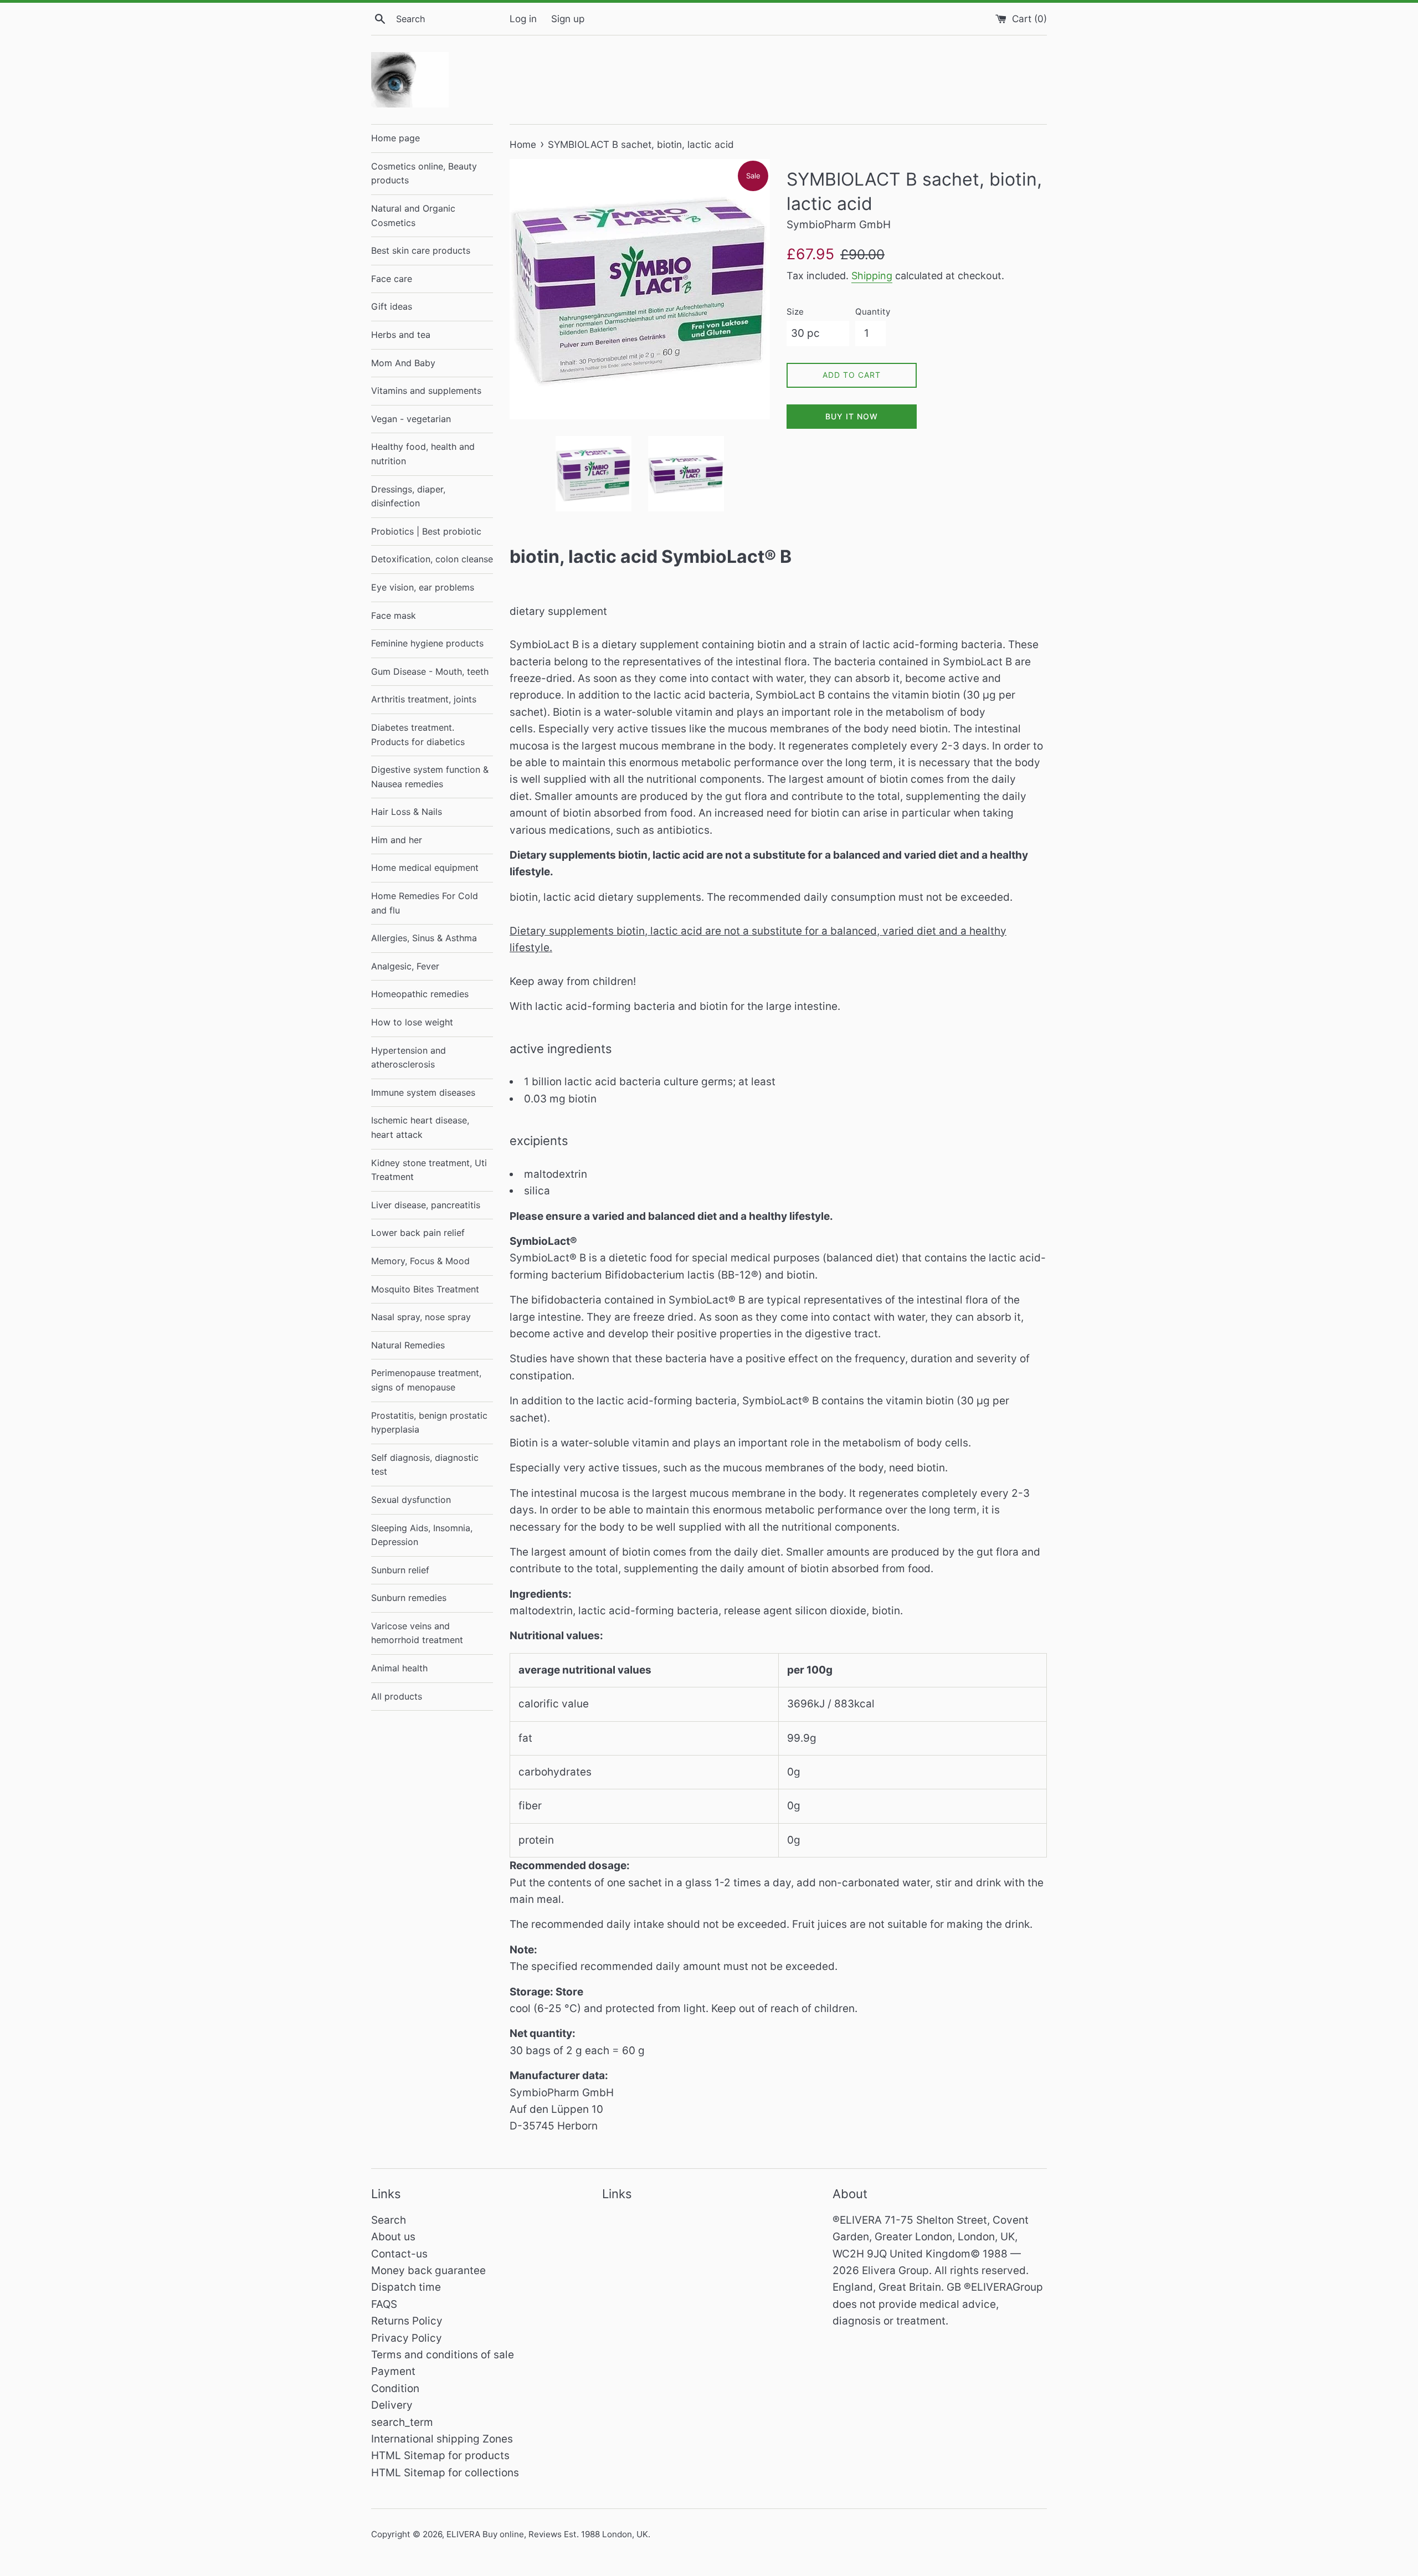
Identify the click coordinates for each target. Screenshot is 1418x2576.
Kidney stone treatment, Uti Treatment (429, 1170)
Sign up (568, 19)
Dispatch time (406, 2287)
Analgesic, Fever (405, 966)
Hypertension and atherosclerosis (409, 1058)
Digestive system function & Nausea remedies (430, 777)
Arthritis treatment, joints (424, 699)
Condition (395, 2388)
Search (389, 2220)
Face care (392, 279)
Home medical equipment (425, 868)
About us (393, 2237)
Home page (395, 138)
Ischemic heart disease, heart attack (420, 1127)
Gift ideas (392, 306)
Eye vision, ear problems (423, 587)
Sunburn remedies (409, 1598)
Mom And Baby (403, 363)
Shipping (872, 276)
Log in (523, 19)
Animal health (399, 1668)
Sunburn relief (400, 1570)
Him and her (397, 840)
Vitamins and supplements (426, 391)
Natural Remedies (408, 1345)
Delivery (392, 2405)
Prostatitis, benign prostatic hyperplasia (429, 1423)
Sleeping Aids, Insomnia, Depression (422, 1535)
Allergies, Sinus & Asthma (424, 938)
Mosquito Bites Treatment (425, 1289)
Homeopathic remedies (420, 994)
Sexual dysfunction (411, 1500)
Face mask (394, 615)
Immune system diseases (423, 1092)
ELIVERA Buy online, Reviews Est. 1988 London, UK (547, 2534)
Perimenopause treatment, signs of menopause (426, 1380)
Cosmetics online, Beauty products (424, 173)
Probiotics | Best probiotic (426, 531)
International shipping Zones (442, 2439)
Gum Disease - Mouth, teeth (430, 671)
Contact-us (399, 2254)
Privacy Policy (407, 2338)
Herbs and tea (401, 335)
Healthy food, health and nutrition (423, 454)
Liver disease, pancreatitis (426, 1205)
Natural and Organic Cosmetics (413, 215)
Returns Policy (407, 2321)
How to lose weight (412, 1022)
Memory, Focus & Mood (420, 1261)
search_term (402, 2422)
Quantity (873, 312)
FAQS (384, 2304)
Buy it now (852, 416)
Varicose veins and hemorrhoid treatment (417, 1633)
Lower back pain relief (418, 1233)
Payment (393, 2371)
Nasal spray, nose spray (421, 1317)
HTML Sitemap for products (440, 2456)
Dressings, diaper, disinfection (408, 496)
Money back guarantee (428, 2270)
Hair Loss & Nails (407, 812)
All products (397, 1696)
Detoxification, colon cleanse (432, 559)
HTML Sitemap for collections (445, 2473)
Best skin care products (421, 250)
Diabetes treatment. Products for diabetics (418, 735)
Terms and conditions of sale (443, 2355)
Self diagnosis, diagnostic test (425, 1465)
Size (795, 312)
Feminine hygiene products (427, 643)
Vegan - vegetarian (411, 419)
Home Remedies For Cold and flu (425, 903)
